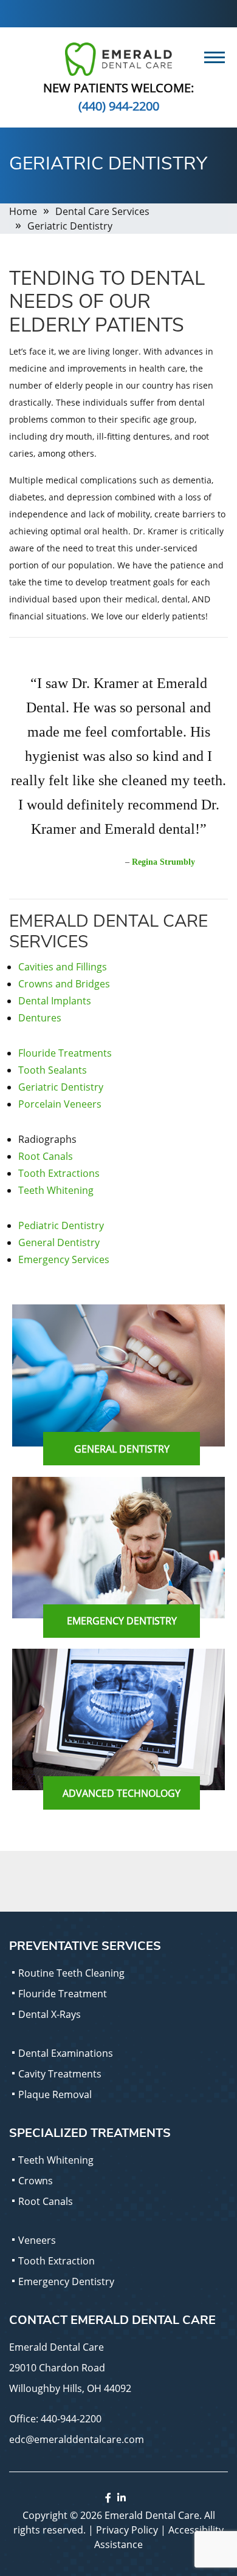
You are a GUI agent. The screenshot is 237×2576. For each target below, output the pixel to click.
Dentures (40, 1018)
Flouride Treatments (65, 1053)
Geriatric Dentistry (61, 1087)
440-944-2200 (71, 2419)
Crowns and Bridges (64, 984)
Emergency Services (64, 1259)
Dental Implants (55, 1001)
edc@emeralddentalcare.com (77, 2439)
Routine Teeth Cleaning (71, 1973)
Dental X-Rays (50, 2014)
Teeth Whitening (56, 1190)
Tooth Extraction (57, 2261)
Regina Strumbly (163, 862)
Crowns (36, 2181)
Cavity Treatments (60, 2074)
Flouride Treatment (63, 1994)
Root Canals (46, 1156)
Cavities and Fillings (63, 967)
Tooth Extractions (59, 1173)
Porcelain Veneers (60, 1104)
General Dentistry (59, 1242)
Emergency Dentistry (66, 2281)
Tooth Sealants (53, 1070)
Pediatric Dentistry (61, 1225)
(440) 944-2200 (119, 106)
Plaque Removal (55, 2094)
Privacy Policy (127, 2530)
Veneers (37, 2240)
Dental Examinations (66, 2053)
